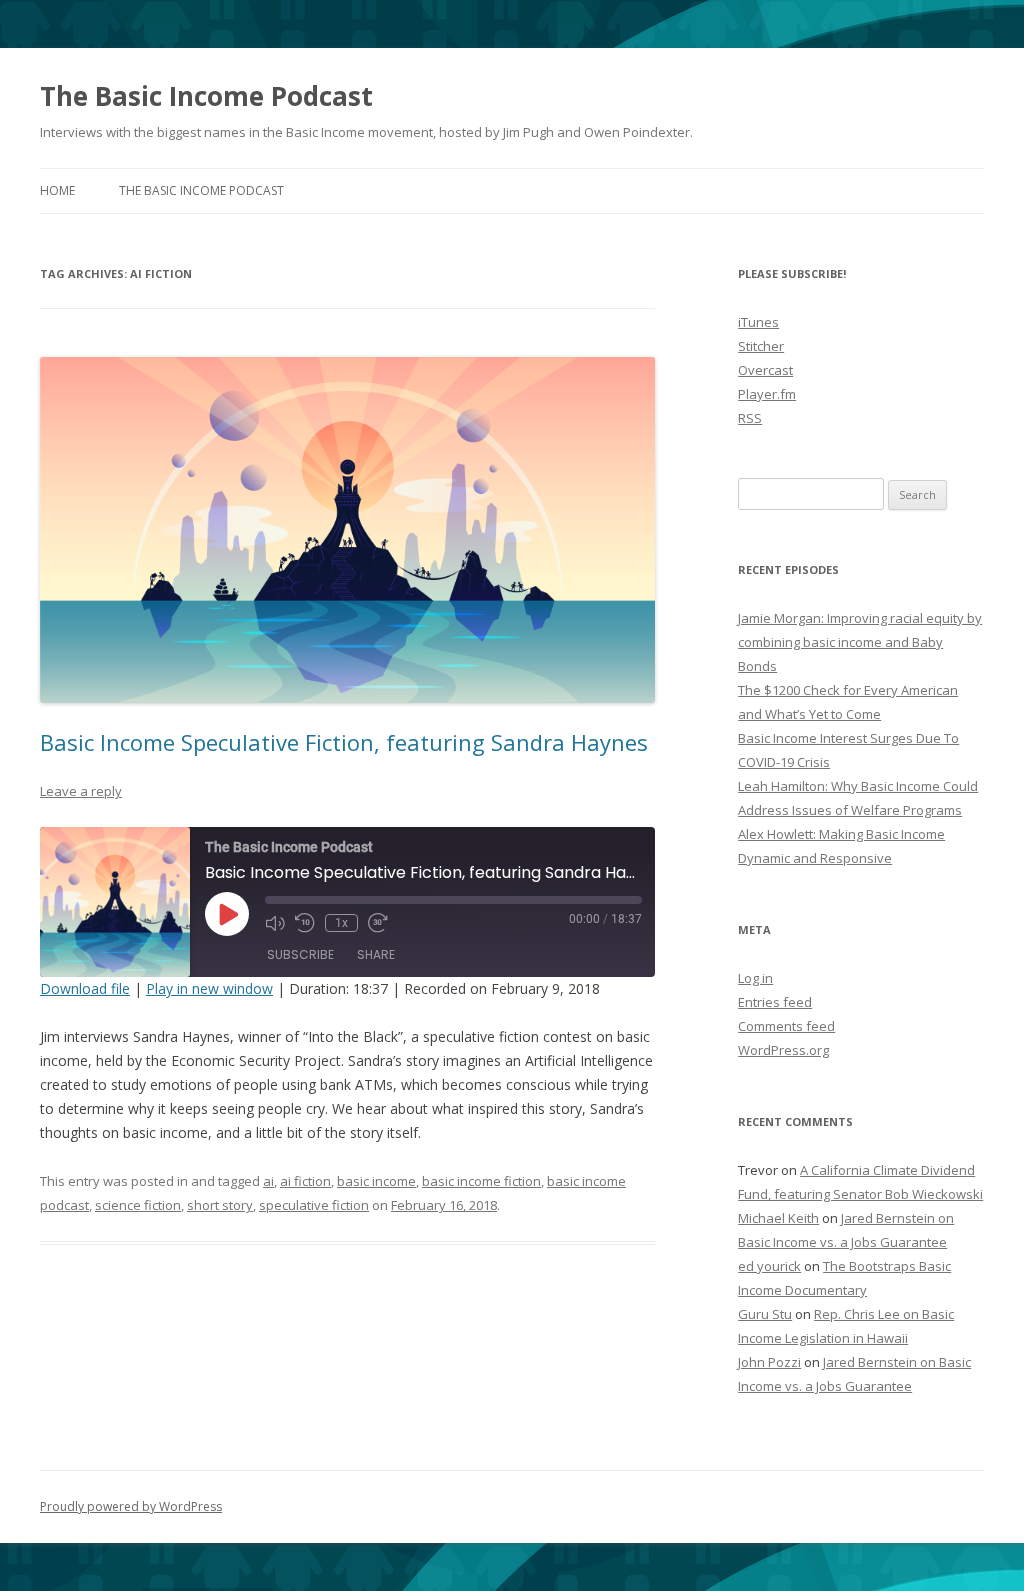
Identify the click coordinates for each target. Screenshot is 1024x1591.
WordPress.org (783, 1050)
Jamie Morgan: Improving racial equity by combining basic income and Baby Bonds (860, 642)
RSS (750, 418)
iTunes (758, 322)
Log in (755, 978)
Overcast (765, 370)
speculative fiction (314, 1205)
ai (268, 1181)
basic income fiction (481, 1181)
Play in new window (209, 988)
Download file (85, 988)
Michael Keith (778, 1218)
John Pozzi (769, 1362)
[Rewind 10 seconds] (305, 923)
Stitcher (761, 346)
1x (341, 923)
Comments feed (786, 1026)
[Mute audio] (275, 923)
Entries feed (775, 1002)
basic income (376, 1181)
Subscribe (300, 954)
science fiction (138, 1205)
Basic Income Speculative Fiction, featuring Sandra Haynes (344, 742)
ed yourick (769, 1266)
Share (376, 954)
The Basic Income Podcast (206, 96)
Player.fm (767, 394)
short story (220, 1205)
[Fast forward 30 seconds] (378, 923)
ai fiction (305, 1181)
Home (57, 190)
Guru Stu (765, 1314)
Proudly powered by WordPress (131, 1506)
